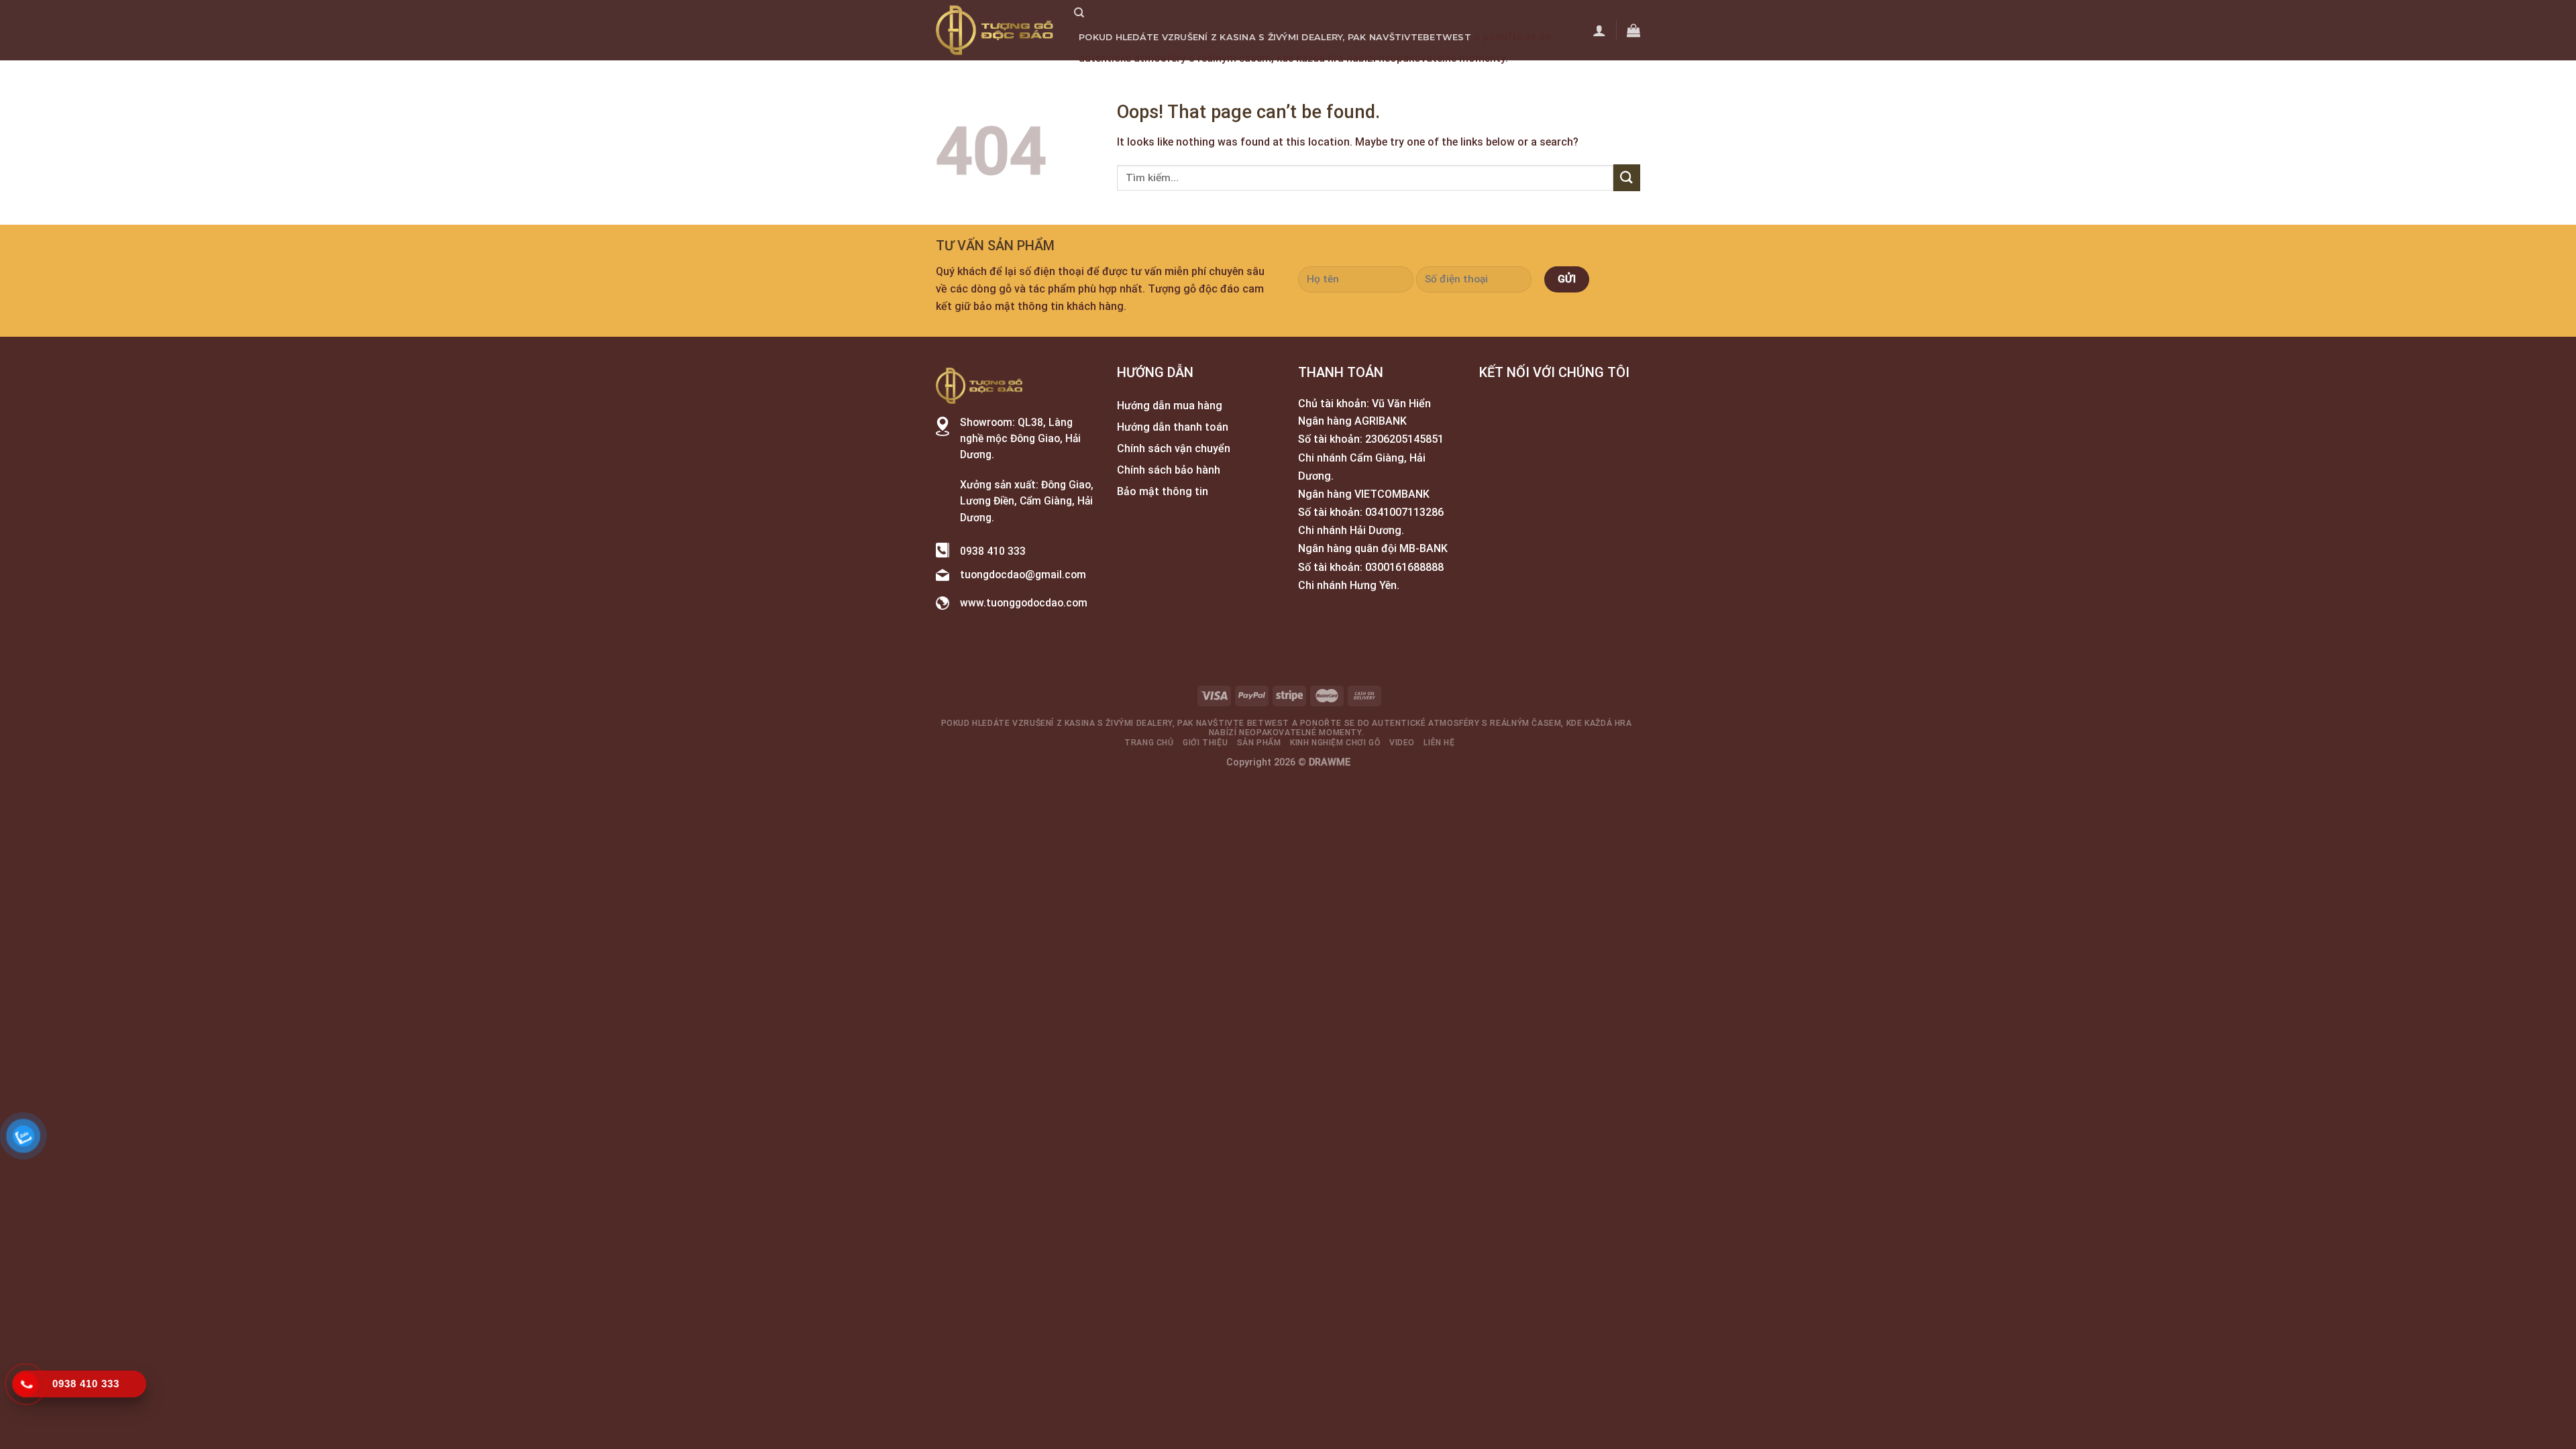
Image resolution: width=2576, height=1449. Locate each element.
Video (1402, 79)
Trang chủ (1108, 79)
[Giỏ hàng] (1633, 30)
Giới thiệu (1173, 79)
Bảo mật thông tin (1163, 491)
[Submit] (1627, 177)
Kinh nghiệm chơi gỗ (1324, 79)
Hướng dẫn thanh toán (1173, 427)
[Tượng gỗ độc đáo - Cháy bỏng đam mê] (995, 30)
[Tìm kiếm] (1079, 13)
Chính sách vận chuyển (1174, 448)
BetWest (1447, 37)
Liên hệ (1444, 79)
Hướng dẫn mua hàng (1170, 406)
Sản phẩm (1234, 79)
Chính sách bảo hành (1169, 470)
